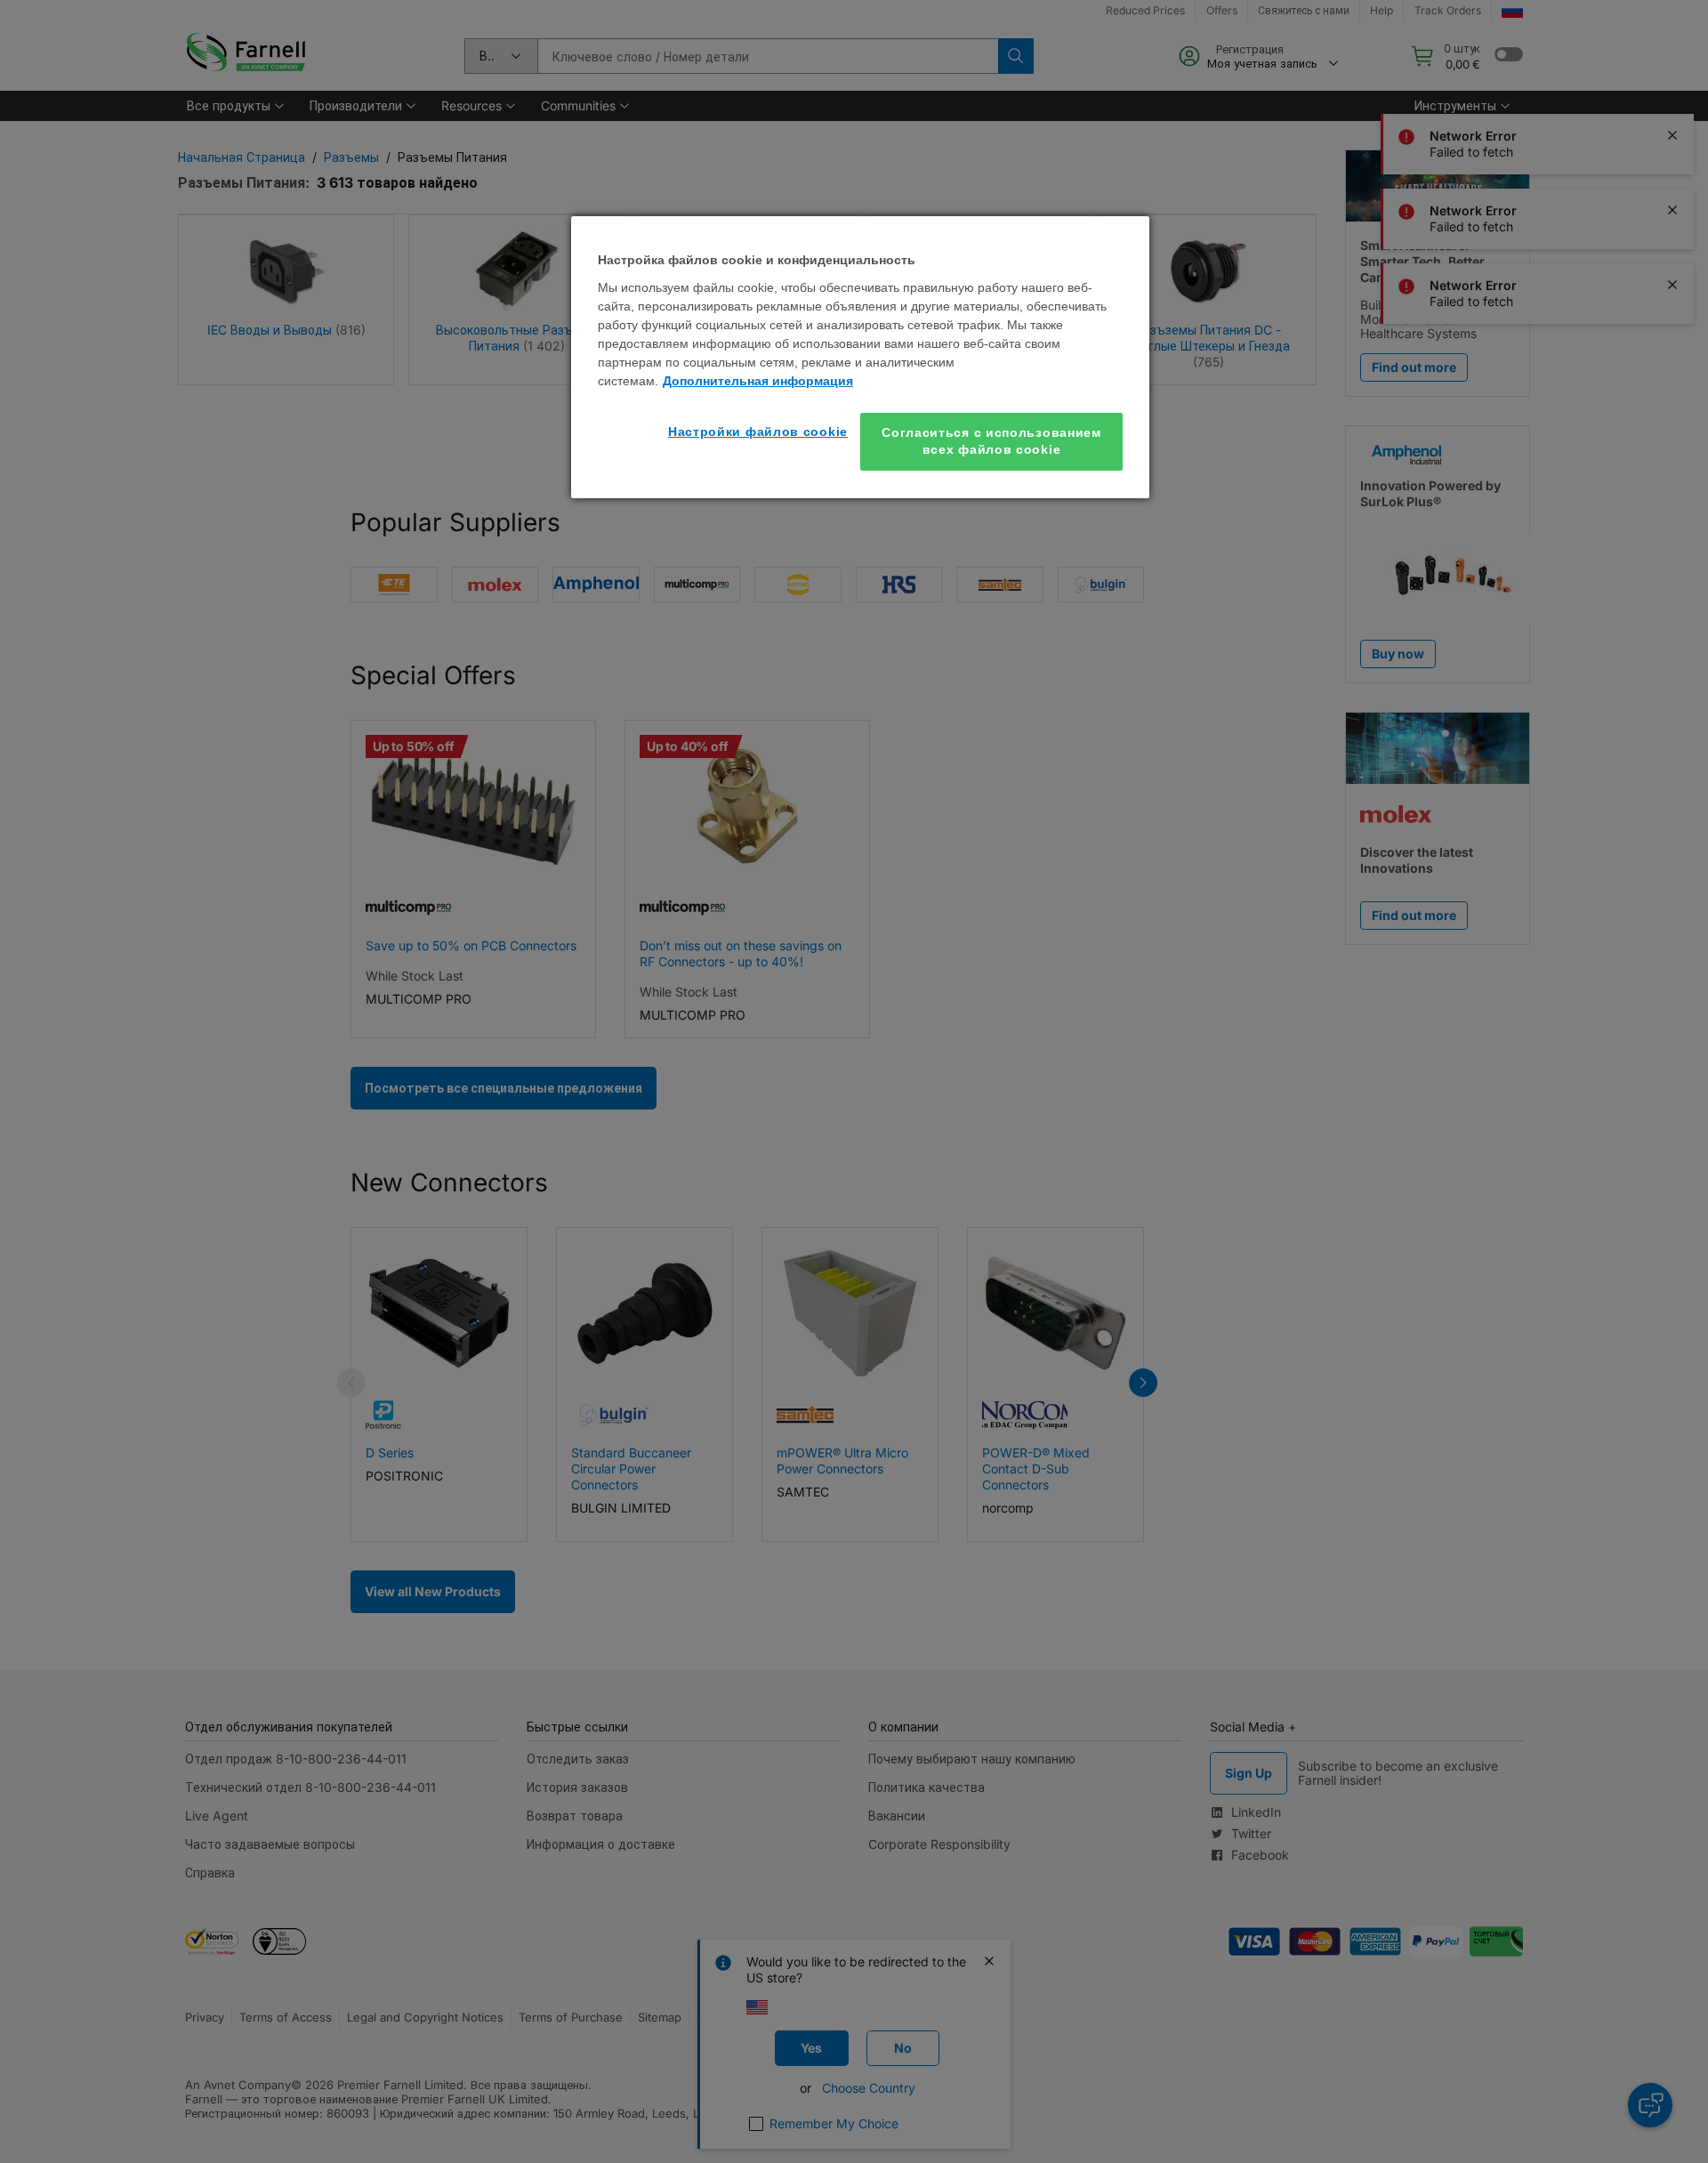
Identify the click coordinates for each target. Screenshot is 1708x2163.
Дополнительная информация (758, 381)
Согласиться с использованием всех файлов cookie (991, 441)
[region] (860, 357)
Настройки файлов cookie (758, 432)
